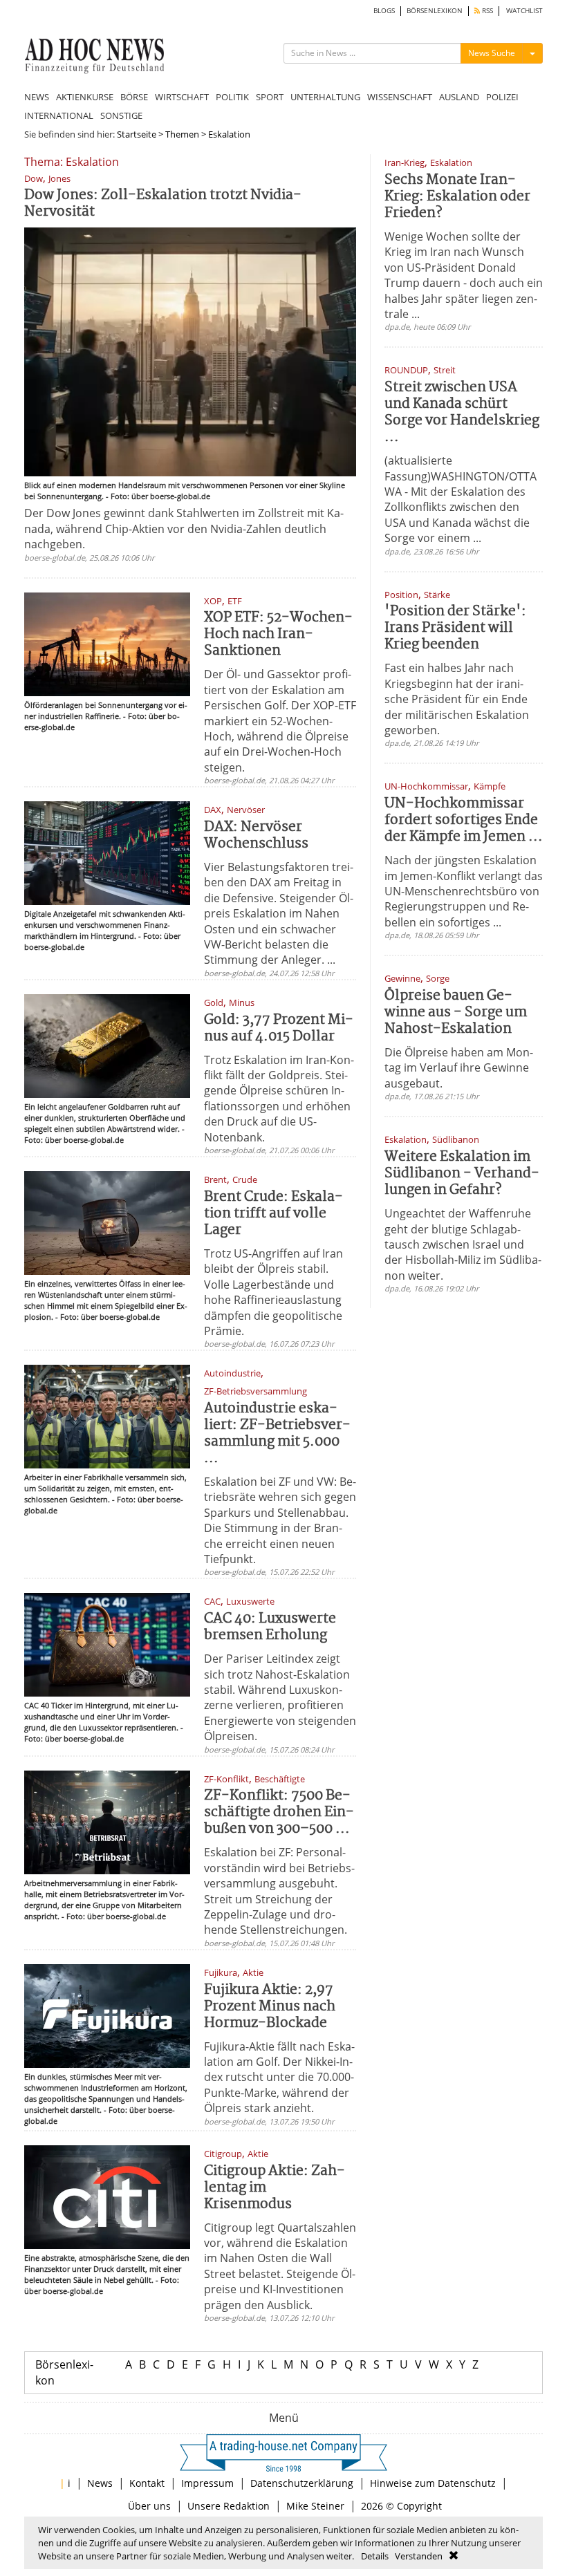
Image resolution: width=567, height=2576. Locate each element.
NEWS (37, 97)
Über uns (149, 2506)
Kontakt (147, 2483)
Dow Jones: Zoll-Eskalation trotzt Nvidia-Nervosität (163, 204)
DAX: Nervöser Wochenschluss (256, 836)
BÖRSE (134, 97)
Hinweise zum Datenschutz (433, 2483)
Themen (182, 134)
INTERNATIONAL (59, 115)
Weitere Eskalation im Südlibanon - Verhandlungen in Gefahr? (462, 1174)
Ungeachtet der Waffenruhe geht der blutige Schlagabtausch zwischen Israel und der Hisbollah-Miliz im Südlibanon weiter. (463, 1244)
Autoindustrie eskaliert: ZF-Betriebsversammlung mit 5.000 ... (277, 1434)
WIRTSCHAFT (182, 97)
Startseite (137, 134)
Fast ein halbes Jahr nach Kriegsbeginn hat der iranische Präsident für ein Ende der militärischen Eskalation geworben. (457, 699)
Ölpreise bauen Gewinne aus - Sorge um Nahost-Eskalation (456, 1012)
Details (375, 2556)
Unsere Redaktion (229, 2506)
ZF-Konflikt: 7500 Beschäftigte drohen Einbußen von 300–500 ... (279, 1812)
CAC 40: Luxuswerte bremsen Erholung (270, 1627)
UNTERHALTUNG (325, 97)
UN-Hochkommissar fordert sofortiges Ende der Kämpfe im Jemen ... (464, 820)
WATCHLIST (524, 11)
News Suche (492, 53)
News (100, 2483)
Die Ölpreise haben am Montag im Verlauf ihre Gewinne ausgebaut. (459, 1068)
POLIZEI (502, 97)
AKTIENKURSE (85, 97)
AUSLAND (459, 97)
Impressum (207, 2483)
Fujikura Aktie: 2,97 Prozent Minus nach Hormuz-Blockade (270, 2007)
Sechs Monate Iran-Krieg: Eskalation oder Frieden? (457, 197)
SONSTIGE (121, 115)
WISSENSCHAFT (400, 97)
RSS (486, 11)
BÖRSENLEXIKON (435, 11)
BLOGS (384, 11)
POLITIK (232, 97)
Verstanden (419, 2556)
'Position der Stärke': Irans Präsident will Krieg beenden (455, 628)
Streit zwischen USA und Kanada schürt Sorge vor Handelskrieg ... (462, 412)
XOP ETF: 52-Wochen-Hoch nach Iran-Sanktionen (278, 634)
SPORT (270, 97)
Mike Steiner (315, 2506)
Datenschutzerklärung (302, 2483)
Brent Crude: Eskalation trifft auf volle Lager (273, 1214)
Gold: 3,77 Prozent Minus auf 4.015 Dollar (279, 1028)
